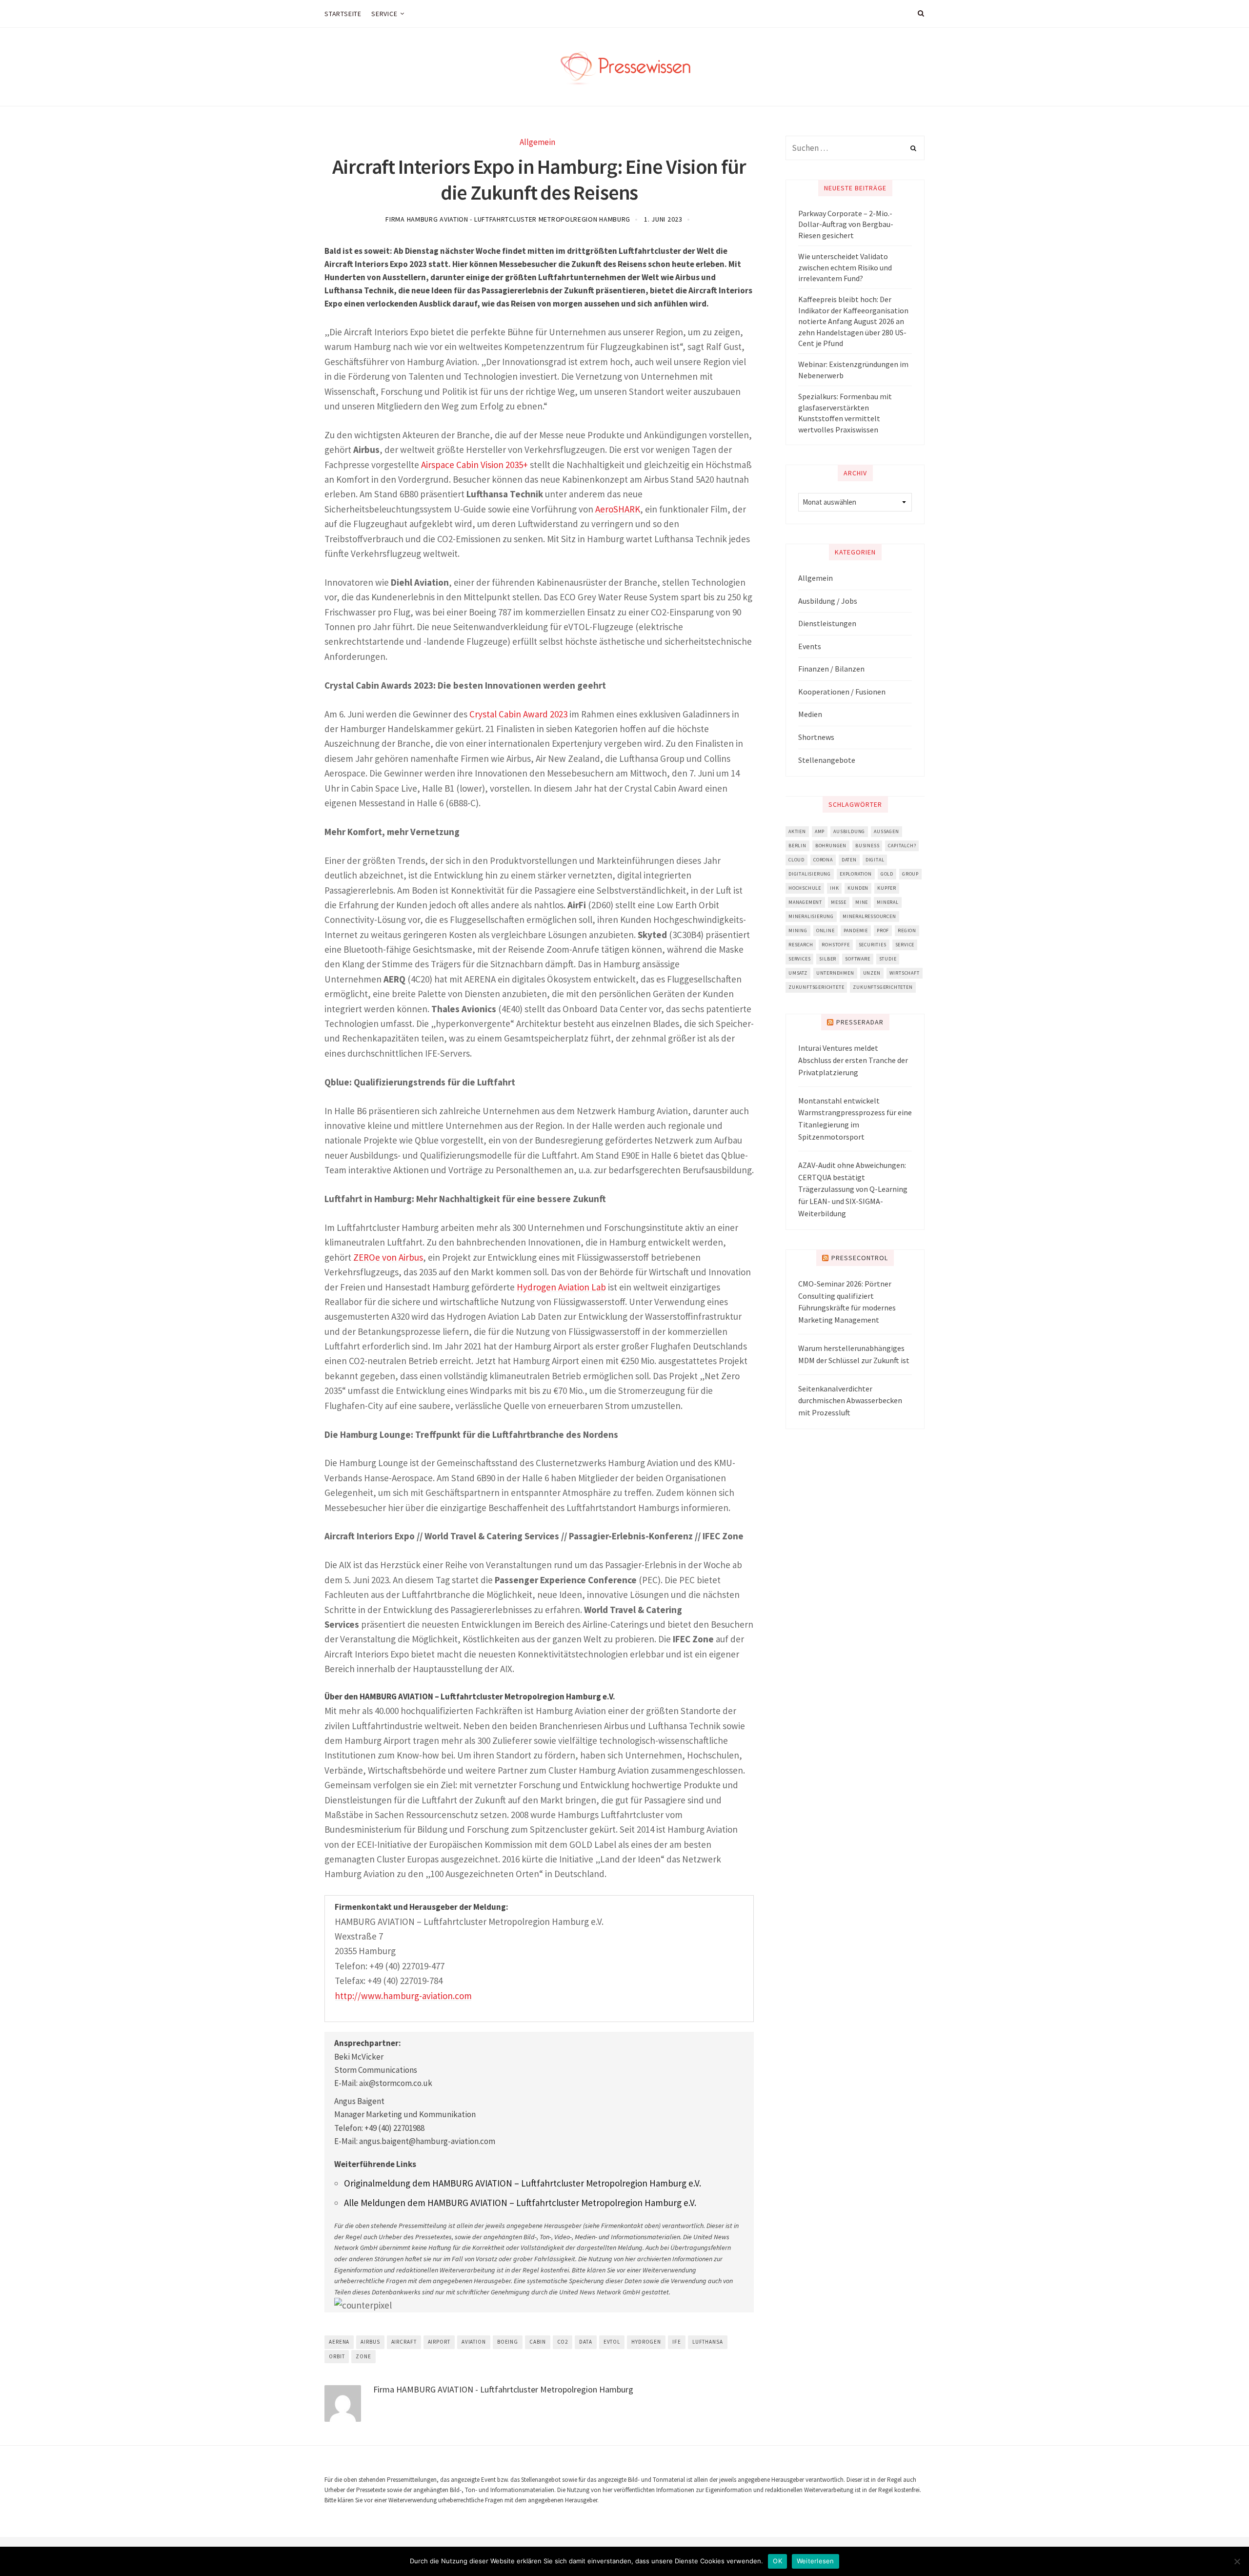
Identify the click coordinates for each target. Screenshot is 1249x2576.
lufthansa (708, 2342)
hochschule (805, 888)
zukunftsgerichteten (883, 987)
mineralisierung (811, 916)
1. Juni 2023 (663, 219)
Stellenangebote (827, 760)
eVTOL (612, 2342)
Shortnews (816, 737)
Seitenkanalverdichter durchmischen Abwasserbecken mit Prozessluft (850, 1401)
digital (875, 860)
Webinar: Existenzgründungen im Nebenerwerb (853, 369)
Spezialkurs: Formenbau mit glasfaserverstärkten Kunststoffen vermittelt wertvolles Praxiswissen (845, 413)
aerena (339, 2342)
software (857, 959)
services (799, 959)
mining (798, 930)
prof (883, 930)
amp (820, 831)
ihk (834, 888)
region (907, 930)
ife (677, 2342)
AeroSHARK (618, 509)
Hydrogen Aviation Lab (561, 1287)
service (905, 945)
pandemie (856, 930)
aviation (474, 2342)
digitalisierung (810, 874)
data (586, 2342)
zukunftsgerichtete (816, 987)
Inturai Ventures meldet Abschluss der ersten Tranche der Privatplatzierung (853, 1060)
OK (777, 2561)
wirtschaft (905, 973)
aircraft (404, 2342)
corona (823, 860)
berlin (797, 846)
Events (810, 646)
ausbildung (849, 831)
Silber (828, 959)
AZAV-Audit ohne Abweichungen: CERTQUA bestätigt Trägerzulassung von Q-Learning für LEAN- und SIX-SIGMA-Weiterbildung (853, 1189)
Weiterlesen (816, 2561)
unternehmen (835, 973)
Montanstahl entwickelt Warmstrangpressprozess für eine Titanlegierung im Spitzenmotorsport (855, 1119)
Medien (810, 714)
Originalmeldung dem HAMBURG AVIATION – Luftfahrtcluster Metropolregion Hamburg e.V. (523, 2183)
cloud (796, 860)
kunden (858, 888)
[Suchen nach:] (855, 148)
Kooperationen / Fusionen (842, 692)
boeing (508, 2342)
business (867, 846)
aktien (797, 831)
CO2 (563, 2342)
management (805, 902)
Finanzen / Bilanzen (831, 669)
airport (439, 2342)
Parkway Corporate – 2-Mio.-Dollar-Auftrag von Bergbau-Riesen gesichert (846, 224)
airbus (370, 2342)
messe (839, 902)
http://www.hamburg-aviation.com (403, 1996)
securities (873, 945)
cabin (537, 2342)
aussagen (886, 831)
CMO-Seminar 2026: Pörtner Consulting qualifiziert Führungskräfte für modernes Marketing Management (847, 1302)
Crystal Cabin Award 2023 (518, 714)
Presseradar (860, 1022)
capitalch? (902, 846)
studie (888, 959)
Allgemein (537, 142)
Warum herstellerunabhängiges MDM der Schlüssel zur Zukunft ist (854, 1354)
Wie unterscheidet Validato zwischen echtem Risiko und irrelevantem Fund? (845, 267)
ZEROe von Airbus (388, 1257)
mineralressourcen (869, 916)
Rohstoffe (836, 945)
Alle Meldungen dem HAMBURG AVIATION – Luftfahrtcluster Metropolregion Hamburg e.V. (520, 2203)
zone (363, 2356)
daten (849, 860)
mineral (888, 902)
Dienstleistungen (827, 623)
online (826, 930)
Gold (887, 874)
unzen (872, 973)
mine (862, 902)
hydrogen (646, 2342)
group (910, 874)
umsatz (798, 973)
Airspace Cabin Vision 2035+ (474, 465)
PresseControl (860, 1258)
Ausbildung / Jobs (828, 601)
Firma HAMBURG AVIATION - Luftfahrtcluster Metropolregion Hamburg (508, 219)
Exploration (856, 874)
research (801, 945)
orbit (337, 2356)
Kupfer (887, 888)
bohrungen (831, 846)
